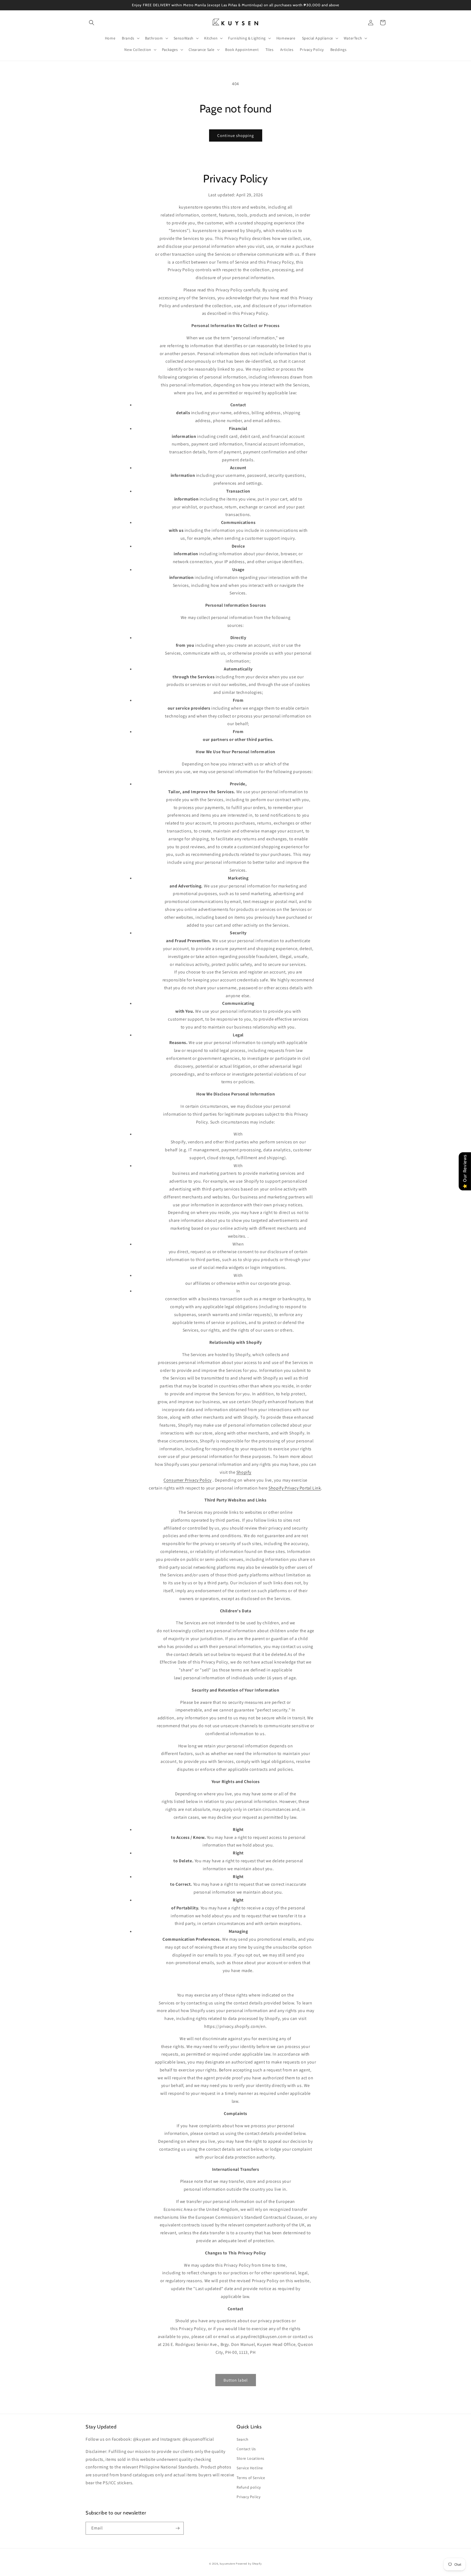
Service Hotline (250, 2468)
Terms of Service (251, 2478)
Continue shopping (236, 135)
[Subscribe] (177, 2528)
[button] (92, 23)
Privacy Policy (248, 2497)
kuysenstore (227, 2564)
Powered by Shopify (249, 2564)
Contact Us (246, 2449)
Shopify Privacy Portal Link (295, 1488)
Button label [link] (236, 2380)
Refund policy (249, 2487)
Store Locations (250, 2458)
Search (243, 2439)
